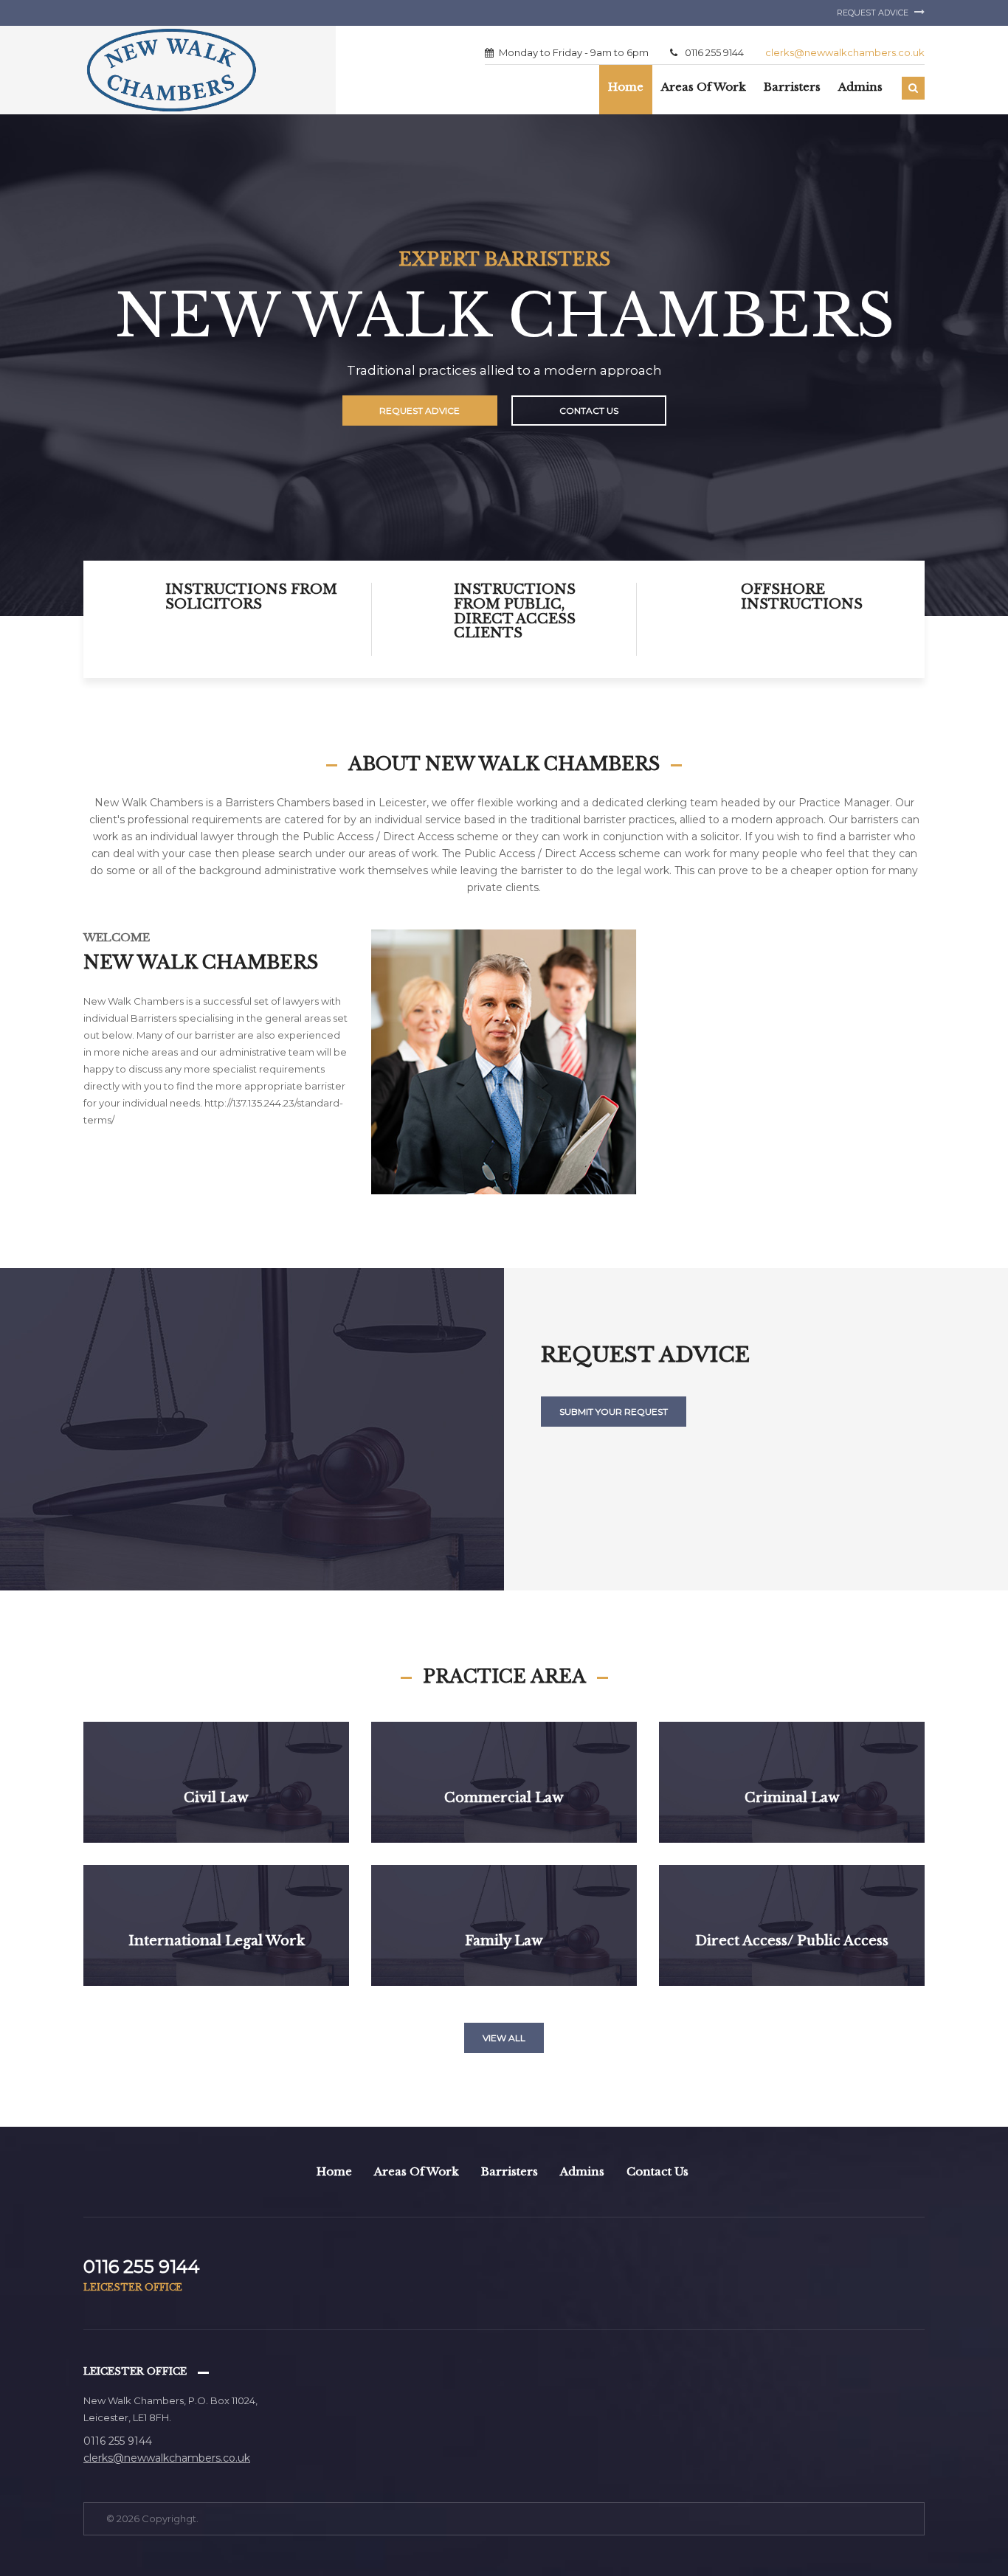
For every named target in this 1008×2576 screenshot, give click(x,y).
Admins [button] (860, 87)
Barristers (510, 2171)
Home (626, 87)
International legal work (217, 1941)
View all (504, 2038)
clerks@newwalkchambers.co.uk (845, 52)
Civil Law (216, 1798)
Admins (582, 2171)
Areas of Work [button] (704, 87)
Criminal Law (792, 1798)
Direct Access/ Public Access (792, 1941)
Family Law (504, 1941)
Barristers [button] (792, 87)
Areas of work (417, 2171)
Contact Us (589, 411)
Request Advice (874, 13)
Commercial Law (504, 1798)
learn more (216, 1839)
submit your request (614, 1412)
